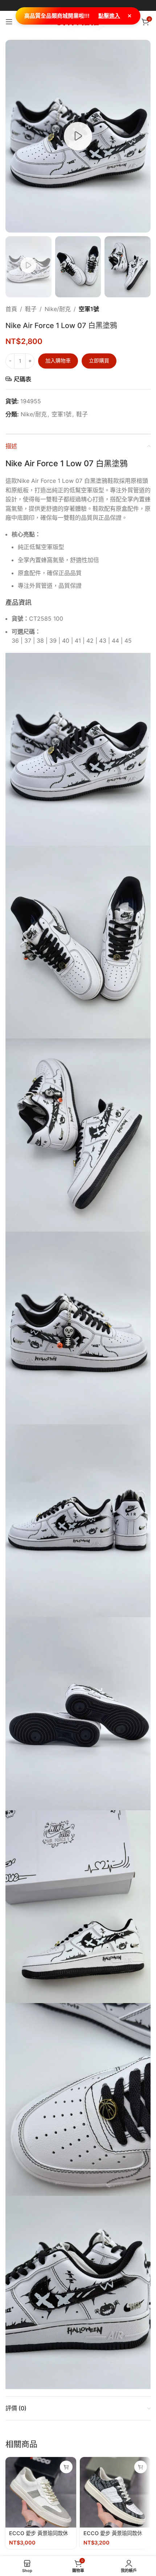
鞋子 (31, 309)
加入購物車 (58, 360)
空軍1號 (89, 309)
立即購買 (99, 360)
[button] (66, 2467)
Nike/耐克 (58, 309)
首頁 (11, 309)
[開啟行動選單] (9, 22)
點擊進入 (109, 16)
